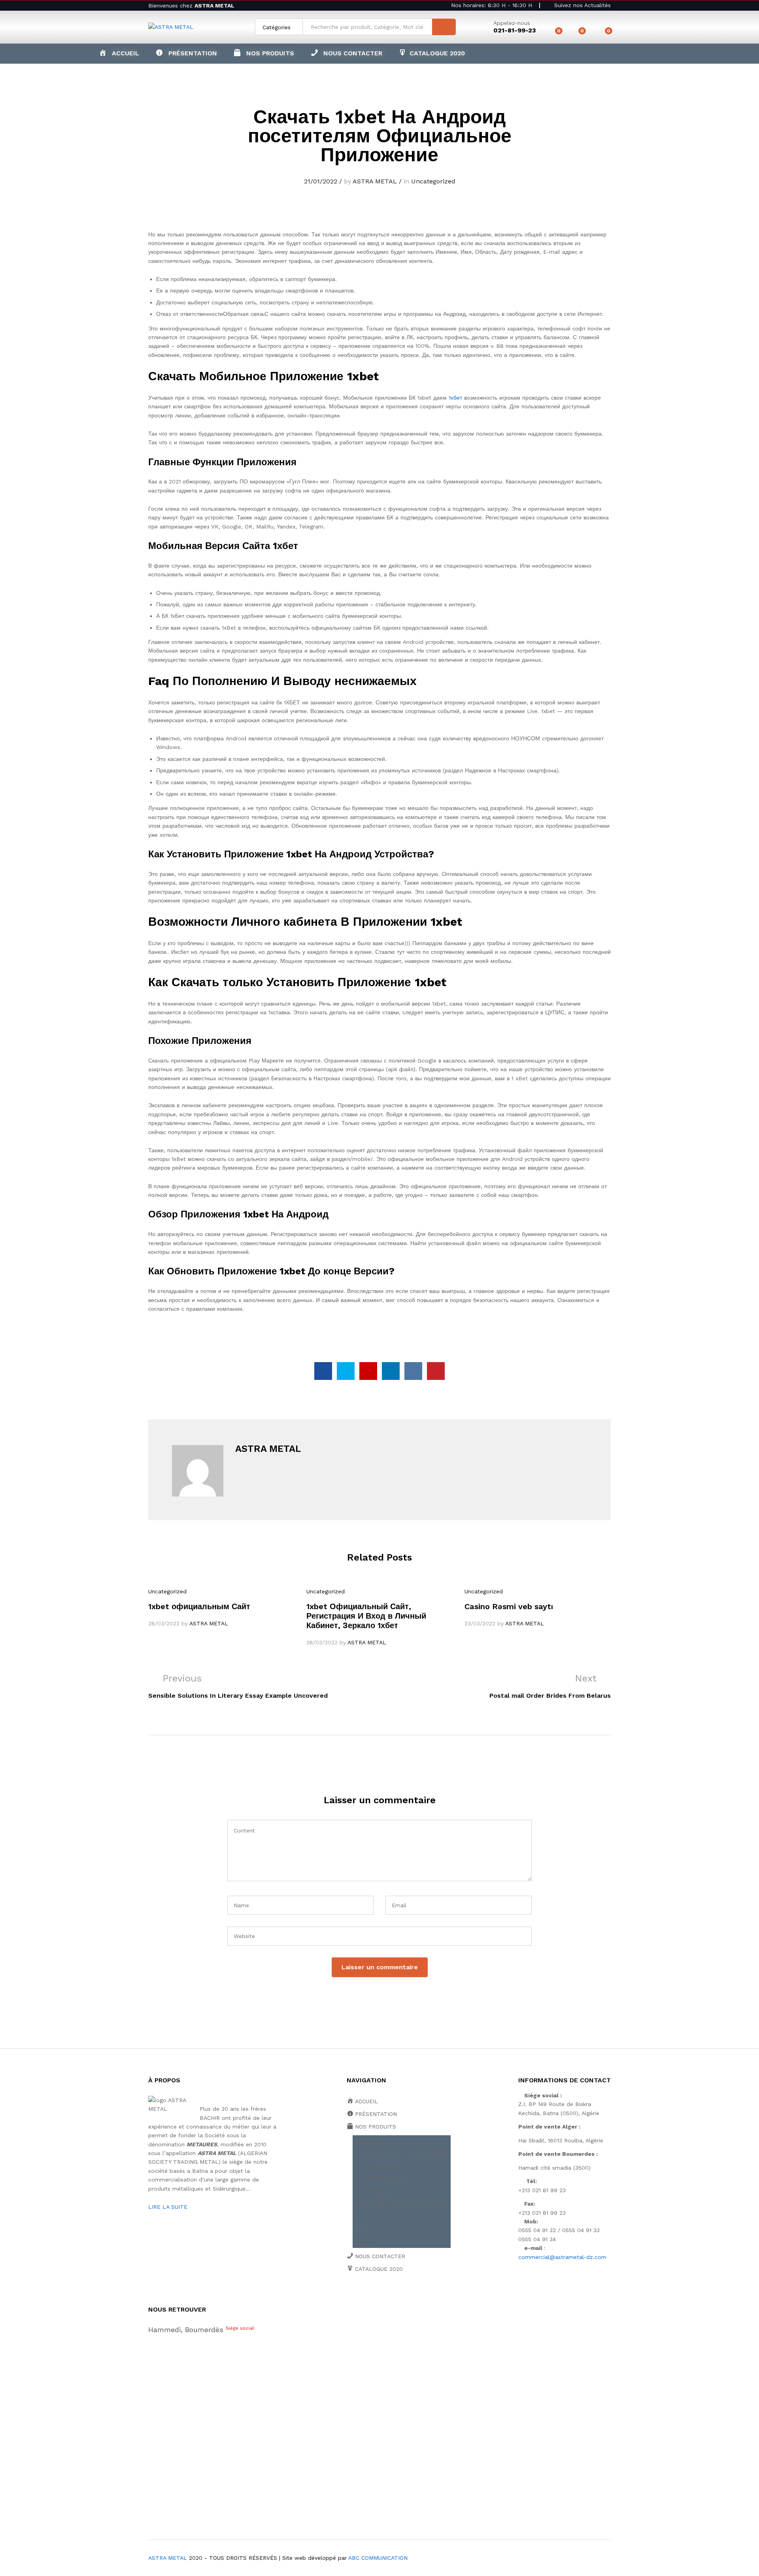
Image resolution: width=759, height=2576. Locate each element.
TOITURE (369, 2217)
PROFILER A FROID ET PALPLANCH (404, 2204)
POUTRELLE (373, 2191)
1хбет (455, 398)
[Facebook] (349, 2297)
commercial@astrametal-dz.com (562, 2257)
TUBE (364, 2242)
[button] (264, 53)
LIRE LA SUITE (168, 2207)
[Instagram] (422, 2297)
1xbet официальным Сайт (199, 1606)
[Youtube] (386, 2297)
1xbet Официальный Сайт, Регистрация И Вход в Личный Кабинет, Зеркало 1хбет (366, 1616)
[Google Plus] (373, 2297)
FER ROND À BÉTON (384, 2179)
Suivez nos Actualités (582, 5)
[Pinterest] (410, 2297)
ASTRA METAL (375, 181)
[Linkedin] (398, 2297)
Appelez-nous (512, 23)
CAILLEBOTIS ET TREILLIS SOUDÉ (403, 2153)
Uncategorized (433, 181)
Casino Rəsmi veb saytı (509, 1606)
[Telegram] (435, 2296)
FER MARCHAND (378, 2166)
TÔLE (364, 2230)
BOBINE (367, 2141)
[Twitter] (361, 2297)
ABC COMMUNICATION (378, 2558)
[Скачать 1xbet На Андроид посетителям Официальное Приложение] (323, 1371)
